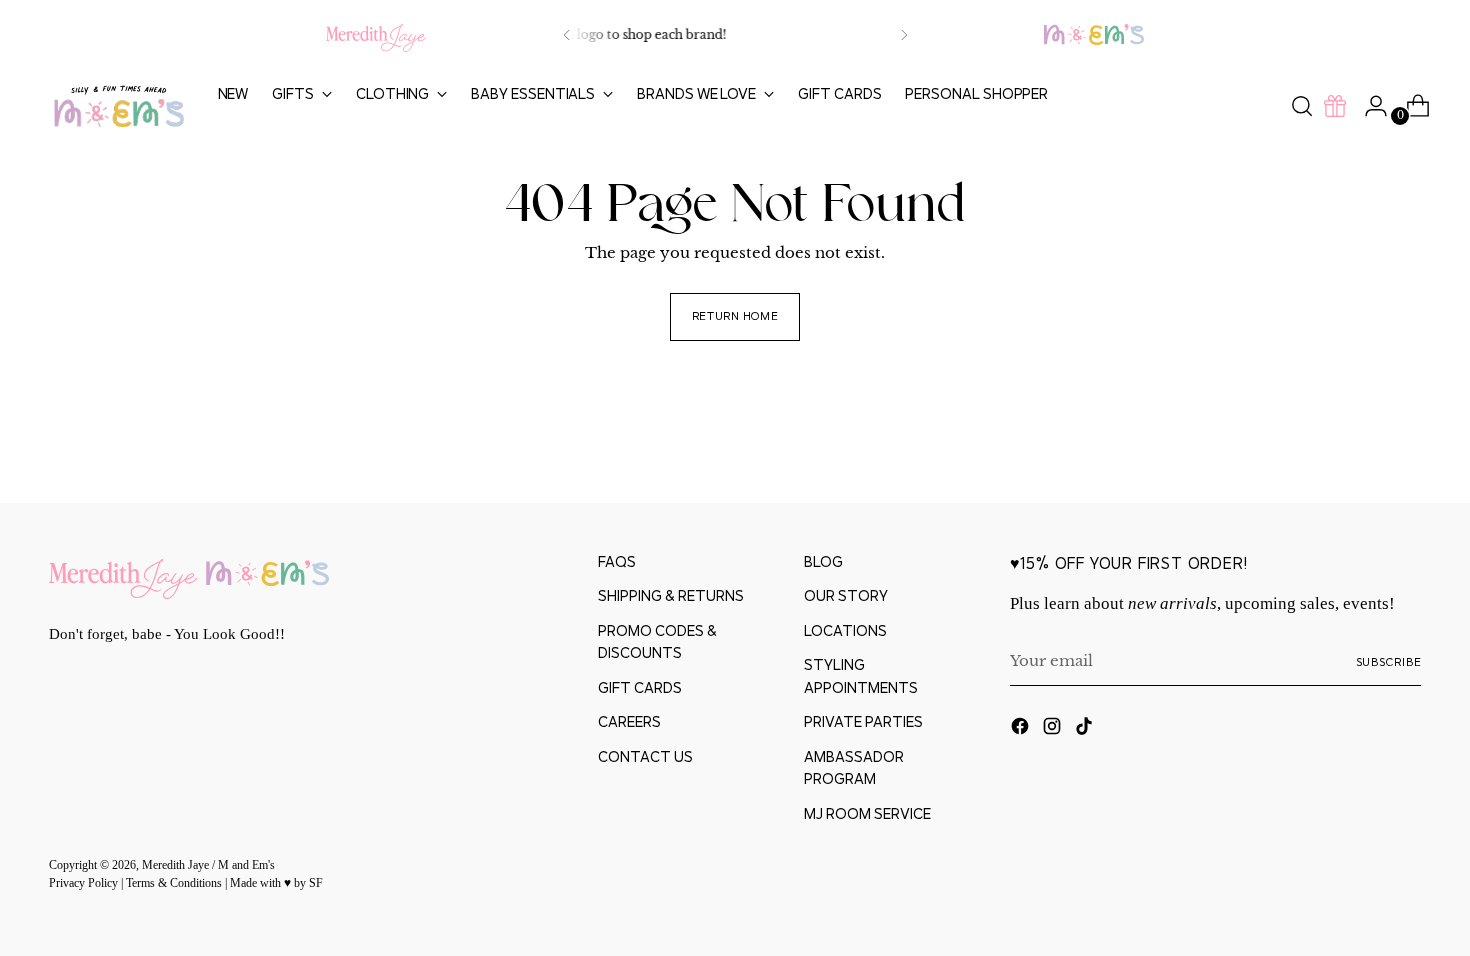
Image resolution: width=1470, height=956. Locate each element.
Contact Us (645, 756)
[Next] (904, 35)
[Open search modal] (1302, 106)
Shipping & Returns (671, 595)
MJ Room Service (867, 813)
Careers (629, 721)
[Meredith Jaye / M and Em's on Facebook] (1022, 729)
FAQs (617, 561)
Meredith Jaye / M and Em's (208, 865)
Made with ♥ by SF (276, 883)
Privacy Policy (85, 883)
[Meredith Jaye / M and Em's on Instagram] (1054, 729)
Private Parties (863, 721)
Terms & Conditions (175, 883)
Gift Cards (640, 687)
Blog (823, 561)
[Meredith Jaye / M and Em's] (119, 106)
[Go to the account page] (1368, 106)
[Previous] (567, 35)
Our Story (846, 595)
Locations (845, 630)
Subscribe (1389, 661)
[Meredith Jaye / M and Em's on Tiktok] (1086, 729)
